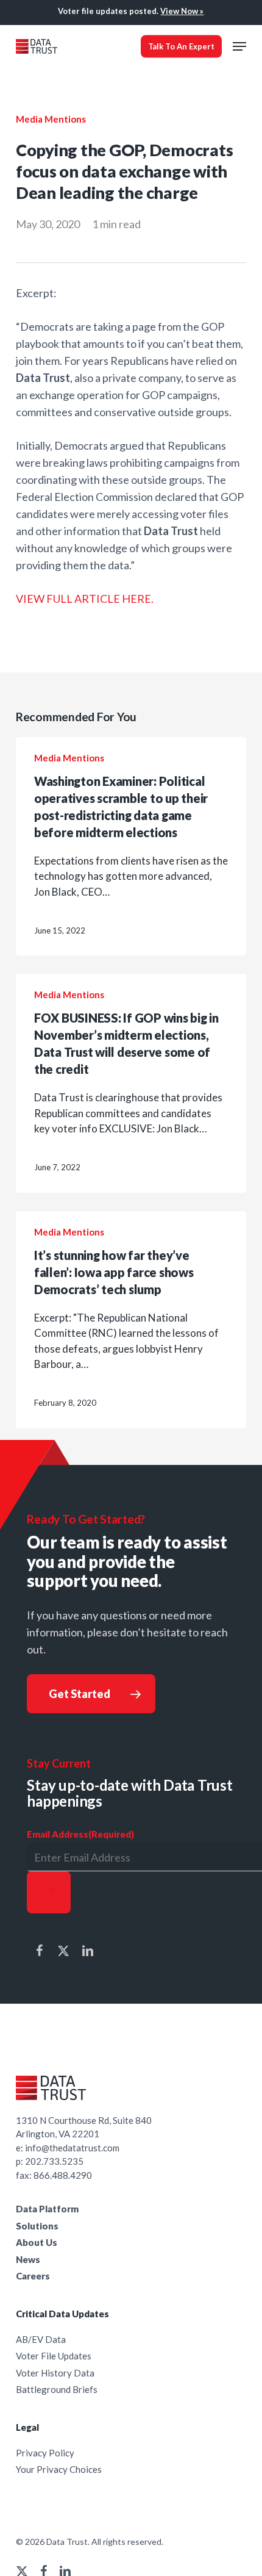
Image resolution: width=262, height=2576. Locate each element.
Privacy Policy (45, 2453)
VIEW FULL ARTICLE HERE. (85, 599)
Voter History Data (55, 2373)
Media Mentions (51, 119)
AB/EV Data (41, 2339)
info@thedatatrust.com (72, 2148)
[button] (239, 46)
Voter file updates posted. (131, 11)
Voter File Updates (54, 2356)
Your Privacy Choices (59, 2469)
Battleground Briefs (57, 2389)
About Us (37, 2242)
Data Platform (47, 2209)
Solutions (37, 2226)
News (28, 2259)
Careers (33, 2276)
